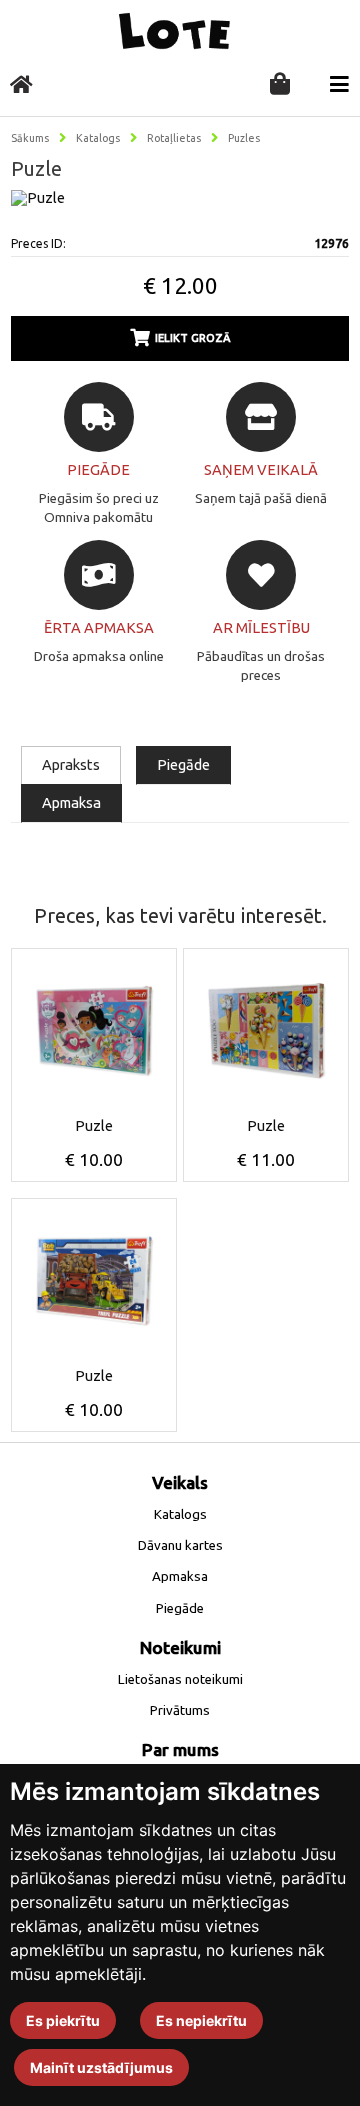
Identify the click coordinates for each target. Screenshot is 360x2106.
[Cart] (280, 85)
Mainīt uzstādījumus (101, 2067)
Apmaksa (71, 802)
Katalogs (98, 138)
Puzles (244, 138)
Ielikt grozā (193, 338)
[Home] (21, 84)
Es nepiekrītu (201, 2020)
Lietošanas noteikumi (180, 1679)
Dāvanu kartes (180, 1545)
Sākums (30, 138)
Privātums (180, 1710)
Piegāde (183, 764)
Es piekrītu (63, 2020)
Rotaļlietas (174, 138)
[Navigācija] (339, 84)
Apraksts (71, 764)
